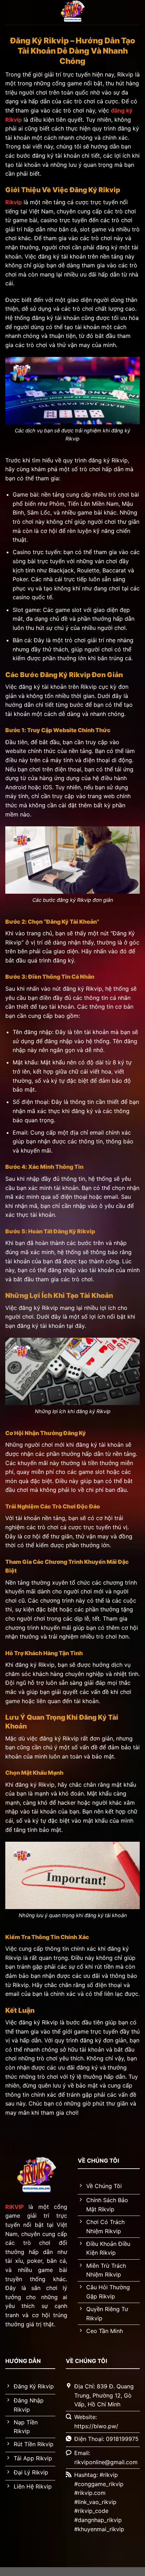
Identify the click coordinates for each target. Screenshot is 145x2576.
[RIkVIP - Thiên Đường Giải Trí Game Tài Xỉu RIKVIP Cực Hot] (72, 12)
